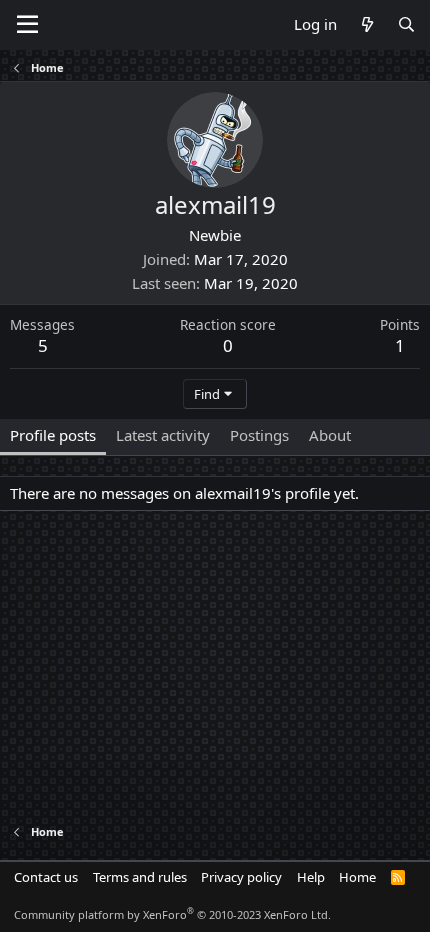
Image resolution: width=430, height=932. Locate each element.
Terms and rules (140, 877)
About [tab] (330, 435)
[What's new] (366, 24)
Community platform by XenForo (172, 914)
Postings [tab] (259, 435)
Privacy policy (241, 877)
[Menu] (27, 25)
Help (311, 877)
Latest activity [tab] (163, 435)
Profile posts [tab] (53, 435)
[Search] (406, 24)
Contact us (46, 877)
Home (357, 877)
